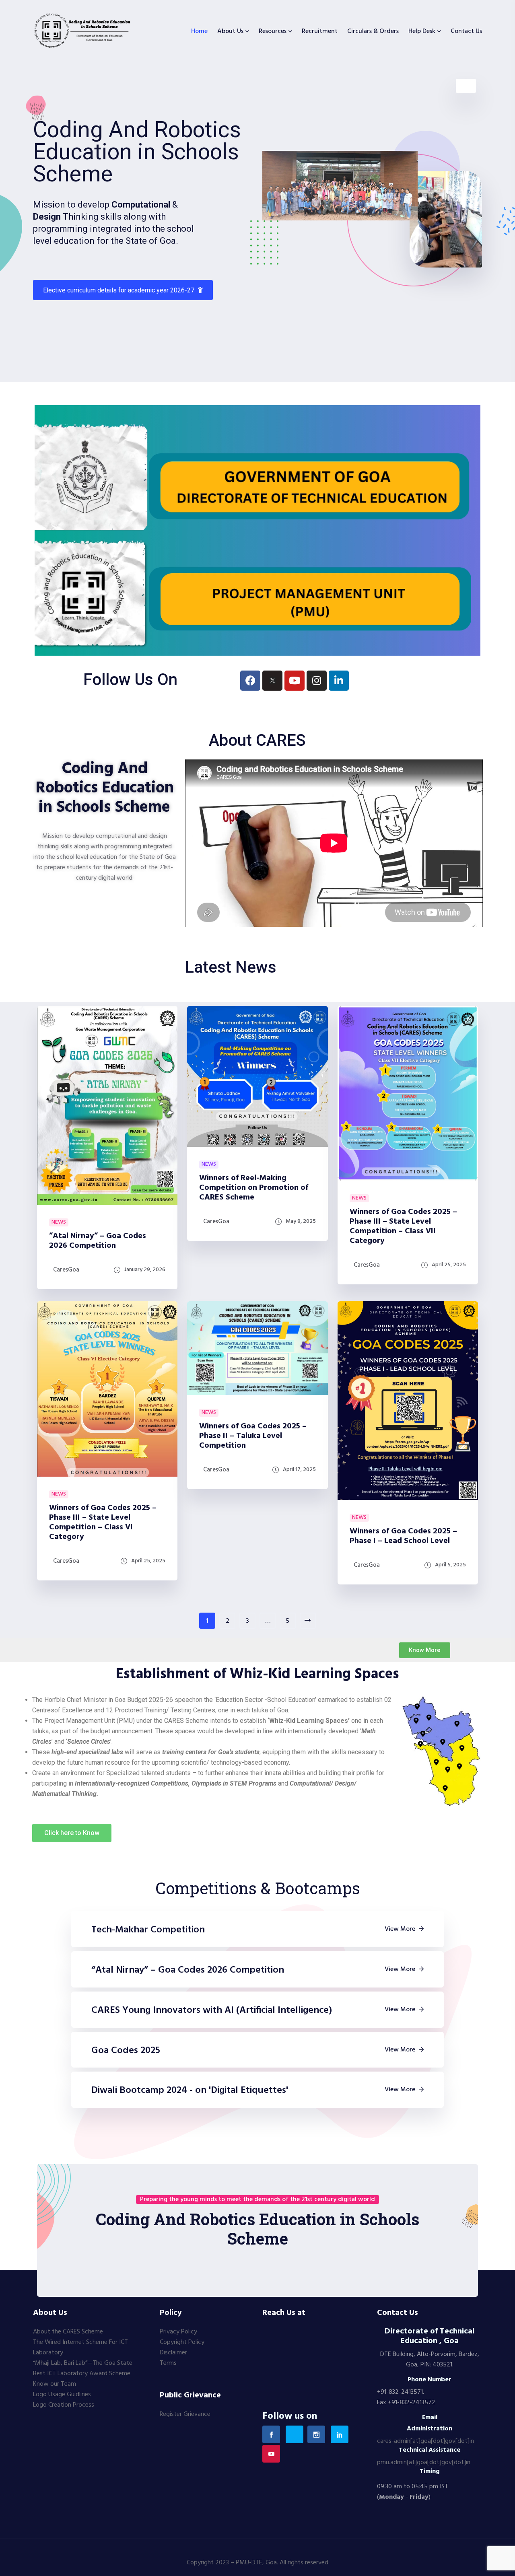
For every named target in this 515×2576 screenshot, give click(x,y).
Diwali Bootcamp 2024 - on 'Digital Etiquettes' (190, 2090)
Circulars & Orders (373, 31)
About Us (230, 31)
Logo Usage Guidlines (62, 2395)
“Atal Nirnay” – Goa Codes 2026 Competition (188, 1970)
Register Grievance (185, 2414)
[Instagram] (317, 681)
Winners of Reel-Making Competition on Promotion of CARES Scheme (254, 1188)
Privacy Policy (178, 2332)
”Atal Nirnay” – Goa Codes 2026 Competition (98, 1241)
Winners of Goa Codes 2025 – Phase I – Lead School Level (403, 1536)
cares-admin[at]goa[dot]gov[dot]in (425, 2441)
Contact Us (466, 31)
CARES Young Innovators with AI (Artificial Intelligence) (212, 2010)
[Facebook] (250, 681)
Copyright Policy (182, 2342)
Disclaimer (173, 2353)
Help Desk (422, 31)
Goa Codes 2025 (126, 2051)
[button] (425, 1650)
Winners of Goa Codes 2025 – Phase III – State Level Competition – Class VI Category (103, 1523)
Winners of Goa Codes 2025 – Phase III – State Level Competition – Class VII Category (403, 1226)
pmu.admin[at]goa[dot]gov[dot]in (424, 2463)
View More (400, 1929)
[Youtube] (295, 681)
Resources (273, 31)
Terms (168, 2363)
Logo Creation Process (64, 2405)
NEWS (59, 1222)
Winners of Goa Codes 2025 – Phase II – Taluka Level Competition (253, 1436)
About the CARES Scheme (68, 2332)
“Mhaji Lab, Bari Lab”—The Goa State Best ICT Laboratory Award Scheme (83, 2368)
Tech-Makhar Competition (148, 1930)
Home (199, 31)
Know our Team (55, 2384)
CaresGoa (66, 1270)
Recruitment (320, 31)
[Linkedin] (339, 681)
